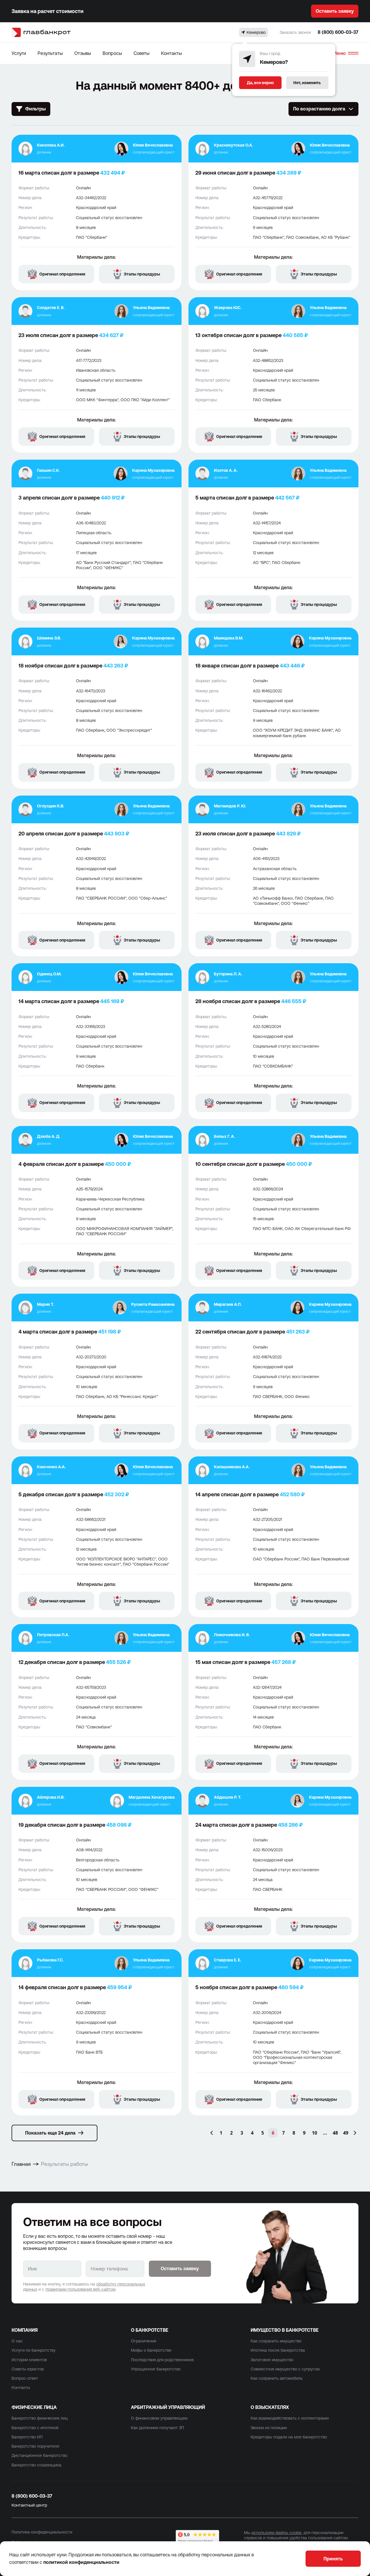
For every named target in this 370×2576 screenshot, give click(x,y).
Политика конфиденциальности (42, 2532)
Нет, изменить (307, 83)
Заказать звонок (295, 32)
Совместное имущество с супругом (285, 2369)
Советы (141, 53)
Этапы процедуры (142, 274)
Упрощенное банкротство (156, 2369)
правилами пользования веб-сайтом (81, 2289)
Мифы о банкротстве (151, 2350)
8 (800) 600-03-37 (338, 32)
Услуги (19, 53)
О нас (17, 2341)
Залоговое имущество (272, 2360)
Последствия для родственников (162, 2360)
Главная (21, 2164)
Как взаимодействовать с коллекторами (290, 2418)
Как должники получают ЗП (157, 2428)
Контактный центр (29, 2505)
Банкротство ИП (27, 2437)
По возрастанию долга (319, 109)
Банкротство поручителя (35, 2446)
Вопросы (112, 53)
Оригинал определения (62, 274)
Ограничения (144, 2341)
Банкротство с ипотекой (35, 2428)
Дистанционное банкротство (39, 2455)
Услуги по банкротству (34, 2350)
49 (346, 2133)
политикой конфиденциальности (81, 2562)
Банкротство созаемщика (36, 2465)
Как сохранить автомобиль (277, 2378)
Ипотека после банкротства (278, 2350)
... (325, 2133)
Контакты (171, 53)
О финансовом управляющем (159, 2418)
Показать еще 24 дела (50, 2133)
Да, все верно (260, 83)
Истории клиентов (29, 2360)
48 (335, 2133)
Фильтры (35, 109)
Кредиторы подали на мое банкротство (289, 2437)
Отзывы (83, 53)
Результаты (50, 53)
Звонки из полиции (269, 2428)
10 (314, 2133)
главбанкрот (47, 32)
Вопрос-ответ (25, 2378)
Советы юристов (28, 2369)
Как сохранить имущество (276, 2341)
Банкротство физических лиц (40, 2418)
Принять (333, 2559)
